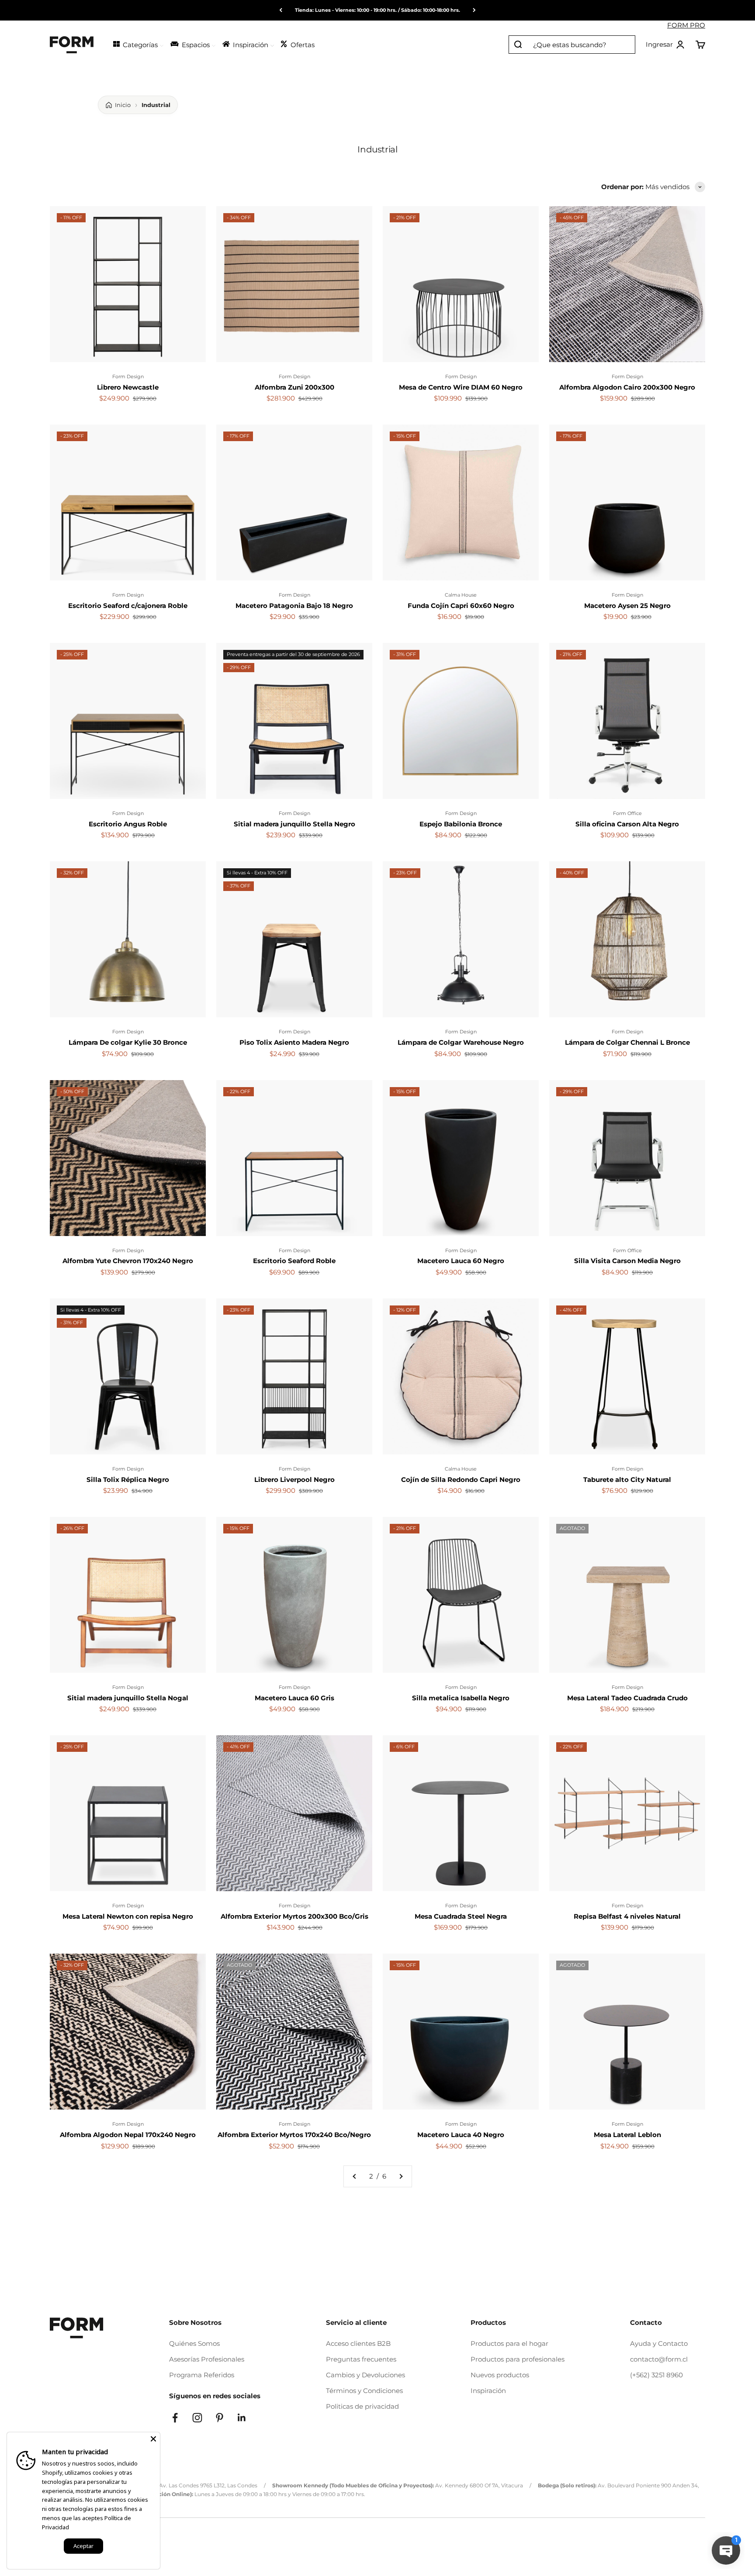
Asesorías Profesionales (207, 2359)
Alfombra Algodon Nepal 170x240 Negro (128, 2135)
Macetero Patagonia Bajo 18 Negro (294, 606)
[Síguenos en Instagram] (197, 2418)
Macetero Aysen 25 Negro (627, 606)
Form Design (128, 376)
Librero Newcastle (128, 387)
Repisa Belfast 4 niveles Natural (627, 1916)
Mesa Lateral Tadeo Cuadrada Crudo (627, 1698)
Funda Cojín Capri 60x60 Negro (461, 606)
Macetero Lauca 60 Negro (461, 1261)
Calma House (461, 595)
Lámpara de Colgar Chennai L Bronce (627, 1042)
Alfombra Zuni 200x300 (294, 387)
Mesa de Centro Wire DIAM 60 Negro (461, 387)
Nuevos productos (500, 2375)
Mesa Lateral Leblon (627, 2135)
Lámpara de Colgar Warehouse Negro (461, 1042)
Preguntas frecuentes (361, 2359)
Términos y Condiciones (364, 2391)
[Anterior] (281, 10)
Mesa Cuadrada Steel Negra (461, 1916)
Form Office (627, 813)
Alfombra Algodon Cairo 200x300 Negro (627, 387)
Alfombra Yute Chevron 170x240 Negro (128, 1261)
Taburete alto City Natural (627, 1480)
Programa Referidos (202, 2375)
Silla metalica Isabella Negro (461, 1698)
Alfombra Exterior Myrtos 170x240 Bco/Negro (294, 2135)
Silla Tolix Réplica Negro (128, 1480)
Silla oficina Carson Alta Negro (627, 824)
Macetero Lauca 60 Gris (294, 1698)
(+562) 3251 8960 (656, 2375)
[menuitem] (138, 44)
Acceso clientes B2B (358, 2343)
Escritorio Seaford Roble (294, 1261)
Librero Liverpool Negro (294, 1480)
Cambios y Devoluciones (365, 2375)
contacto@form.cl (659, 2359)
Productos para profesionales (518, 2359)
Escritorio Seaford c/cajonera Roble (128, 606)
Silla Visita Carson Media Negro (627, 1261)
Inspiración (488, 2391)
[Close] (153, 2439)
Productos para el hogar (509, 2343)
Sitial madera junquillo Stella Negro (294, 824)
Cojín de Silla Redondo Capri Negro (461, 1480)
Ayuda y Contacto (659, 2343)
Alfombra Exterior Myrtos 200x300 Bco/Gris (294, 1916)
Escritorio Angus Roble (128, 824)
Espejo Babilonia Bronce (461, 824)
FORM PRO (686, 25)
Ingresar (665, 45)
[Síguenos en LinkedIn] (242, 2418)
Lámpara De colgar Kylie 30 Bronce (128, 1042)
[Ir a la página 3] (401, 2176)
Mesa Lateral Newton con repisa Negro (128, 1916)
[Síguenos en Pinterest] (220, 2418)
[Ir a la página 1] (355, 2176)
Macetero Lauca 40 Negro (461, 2135)
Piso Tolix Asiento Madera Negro (294, 1042)
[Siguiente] (474, 10)
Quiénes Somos (194, 2343)
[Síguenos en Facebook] (175, 2418)
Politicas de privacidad (362, 2406)
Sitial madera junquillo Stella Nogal (128, 1698)
